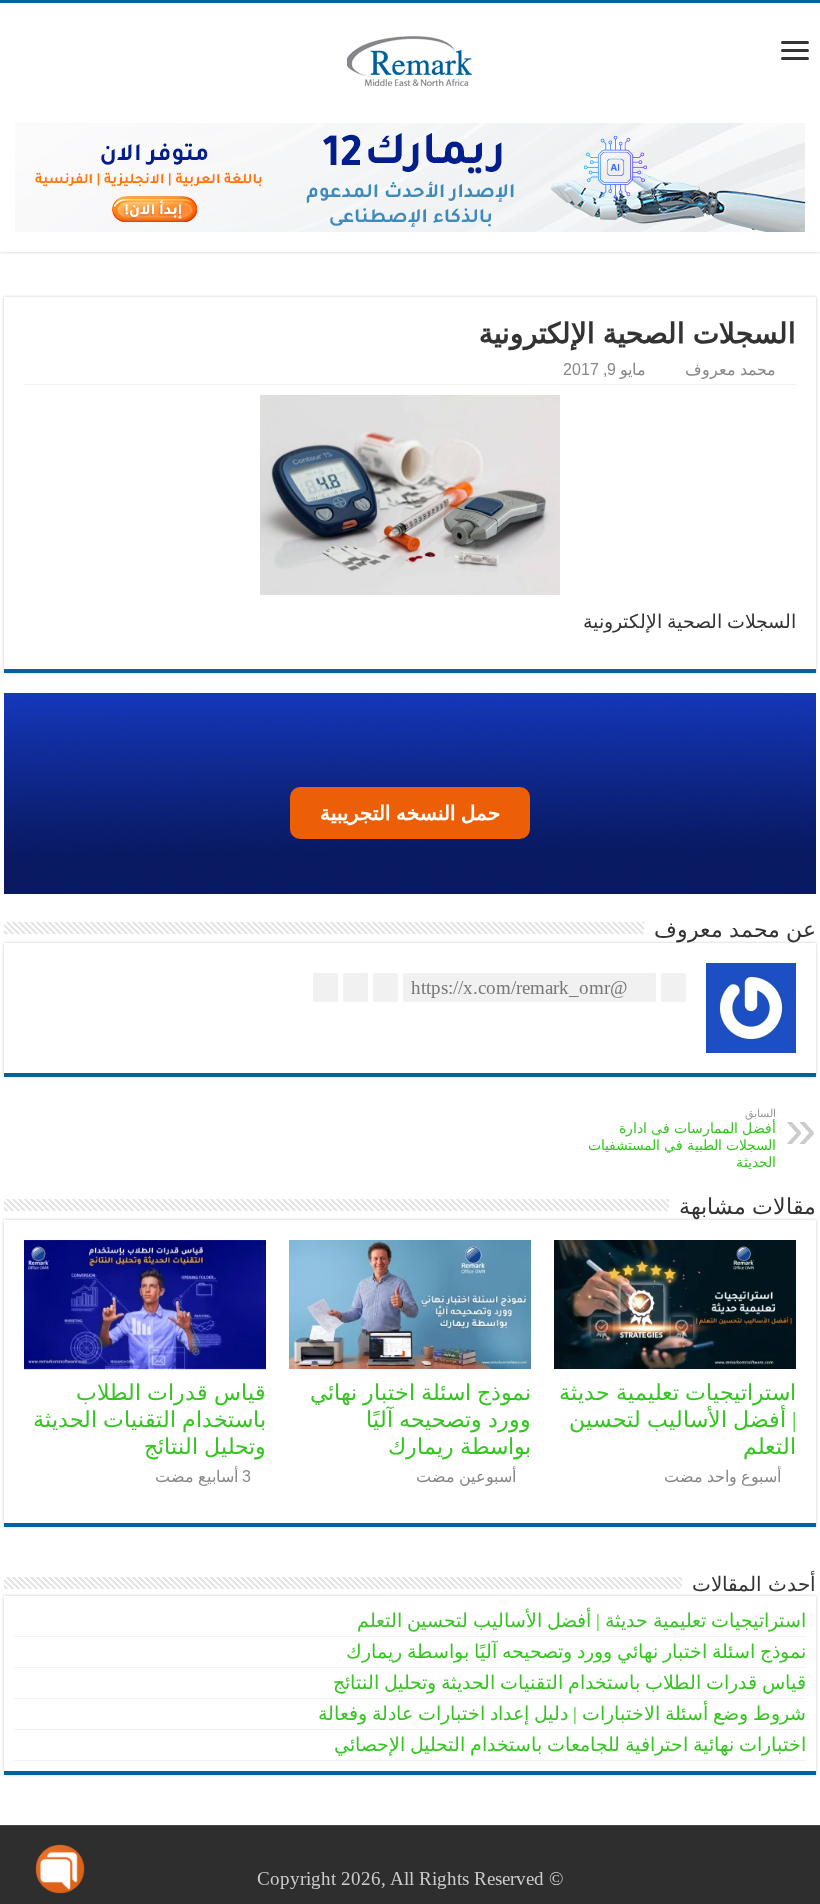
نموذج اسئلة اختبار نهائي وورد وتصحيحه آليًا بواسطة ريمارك (420, 1419)
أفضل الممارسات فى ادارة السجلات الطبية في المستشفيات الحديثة (682, 1138)
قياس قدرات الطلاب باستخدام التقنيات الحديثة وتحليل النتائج (149, 1419)
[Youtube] (396, 1855)
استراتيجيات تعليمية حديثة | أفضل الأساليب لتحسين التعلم (677, 1419)
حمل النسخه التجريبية (410, 813)
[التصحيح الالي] (410, 177)
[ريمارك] (410, 63)
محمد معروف (730, 369)
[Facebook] (453, 1855)
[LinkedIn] (415, 1855)
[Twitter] (434, 1855)
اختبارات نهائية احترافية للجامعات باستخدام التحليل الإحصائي (570, 1744)
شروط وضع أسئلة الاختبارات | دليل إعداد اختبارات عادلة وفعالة (562, 1713)
